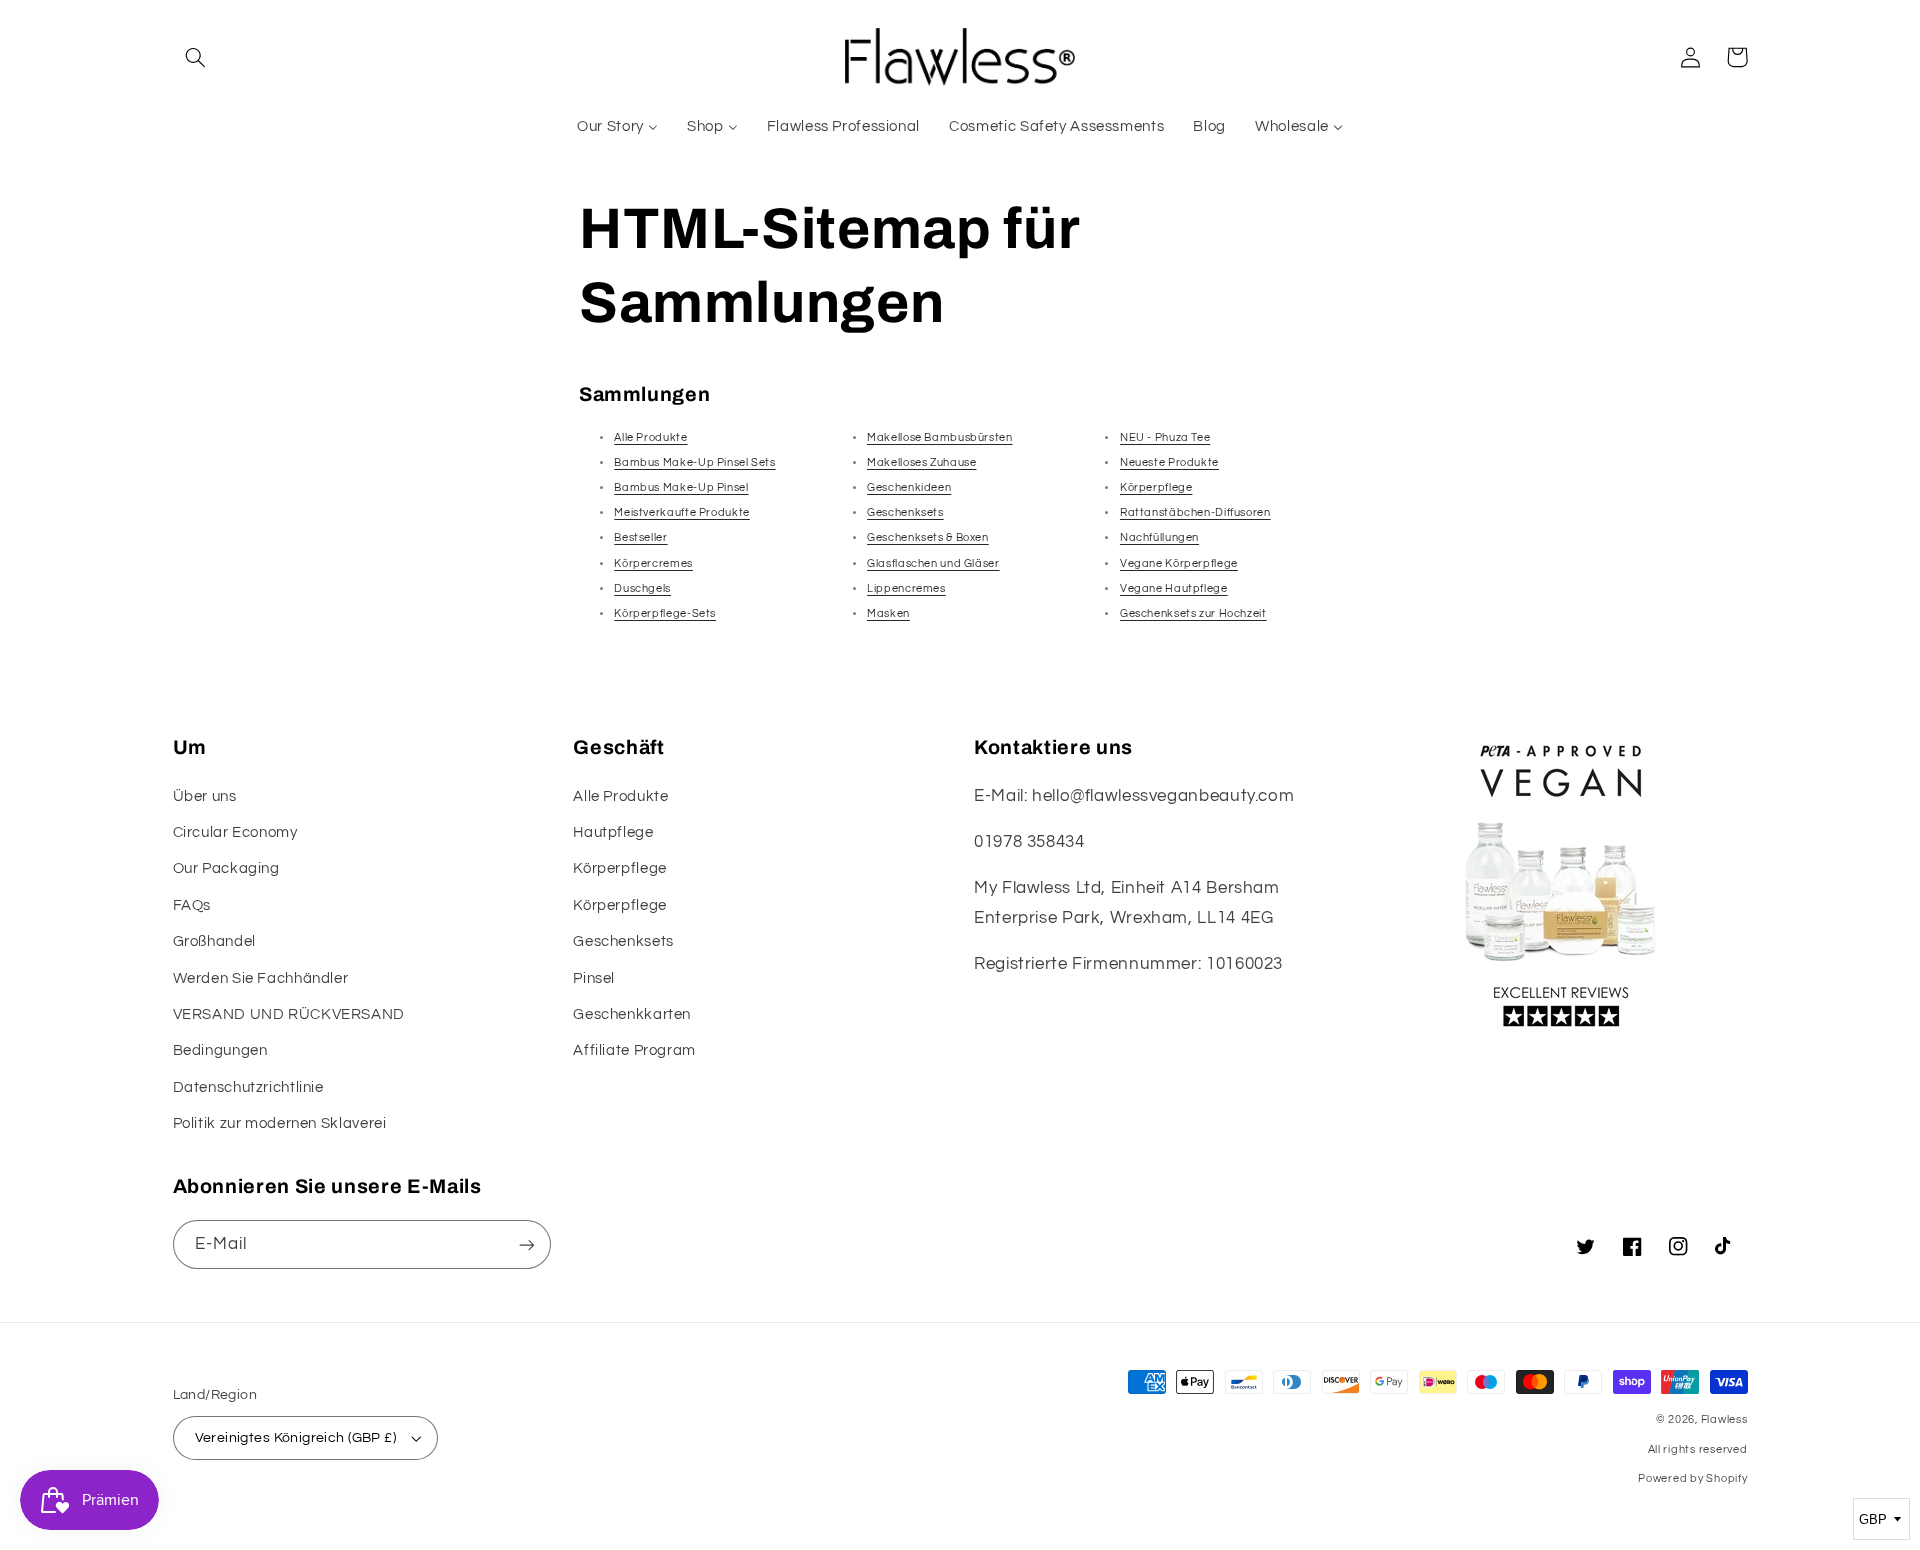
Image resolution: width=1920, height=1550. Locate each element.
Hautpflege (613, 832)
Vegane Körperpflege (1179, 563)
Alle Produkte (650, 437)
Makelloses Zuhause (921, 462)
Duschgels (642, 588)
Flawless (1724, 1419)
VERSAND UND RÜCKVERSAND (289, 1014)
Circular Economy (235, 832)
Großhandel (214, 941)
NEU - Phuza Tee (1165, 437)
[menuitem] (618, 127)
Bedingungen (220, 1050)
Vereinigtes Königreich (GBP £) (296, 1438)
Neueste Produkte (1169, 462)
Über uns (205, 796)
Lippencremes (906, 588)
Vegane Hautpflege (1174, 588)
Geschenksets (905, 512)
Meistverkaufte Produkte (682, 512)
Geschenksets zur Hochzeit (1193, 613)
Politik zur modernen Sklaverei (280, 1123)
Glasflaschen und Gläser (933, 563)
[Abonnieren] (526, 1244)
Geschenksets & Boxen (928, 537)
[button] (196, 57)
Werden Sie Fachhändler (261, 978)
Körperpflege (1156, 487)
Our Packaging (226, 868)
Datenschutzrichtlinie (248, 1087)
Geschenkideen (909, 487)
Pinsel (594, 978)
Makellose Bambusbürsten (940, 437)
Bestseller (640, 537)
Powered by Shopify (1692, 1478)
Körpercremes (653, 563)
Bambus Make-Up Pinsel (681, 487)
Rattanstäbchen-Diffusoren (1195, 512)
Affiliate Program (634, 1050)
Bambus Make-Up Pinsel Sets (694, 462)
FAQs (192, 905)
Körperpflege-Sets (665, 613)
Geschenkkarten (632, 1014)
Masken (888, 613)
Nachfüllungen (1159, 537)
